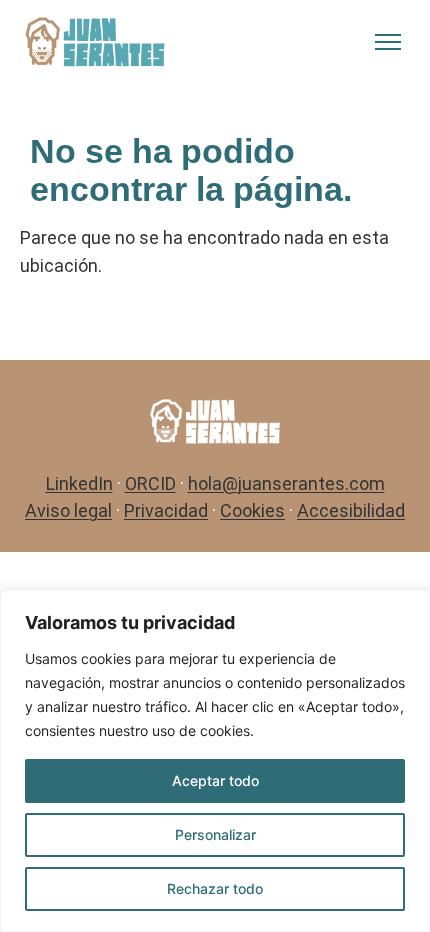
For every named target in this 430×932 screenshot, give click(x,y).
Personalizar (215, 834)
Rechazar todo (215, 888)
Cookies (252, 510)
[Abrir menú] (388, 42)
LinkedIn (79, 483)
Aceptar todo (215, 780)
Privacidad (166, 510)
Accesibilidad (351, 510)
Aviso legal (68, 510)
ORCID (150, 483)
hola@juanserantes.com (286, 483)
